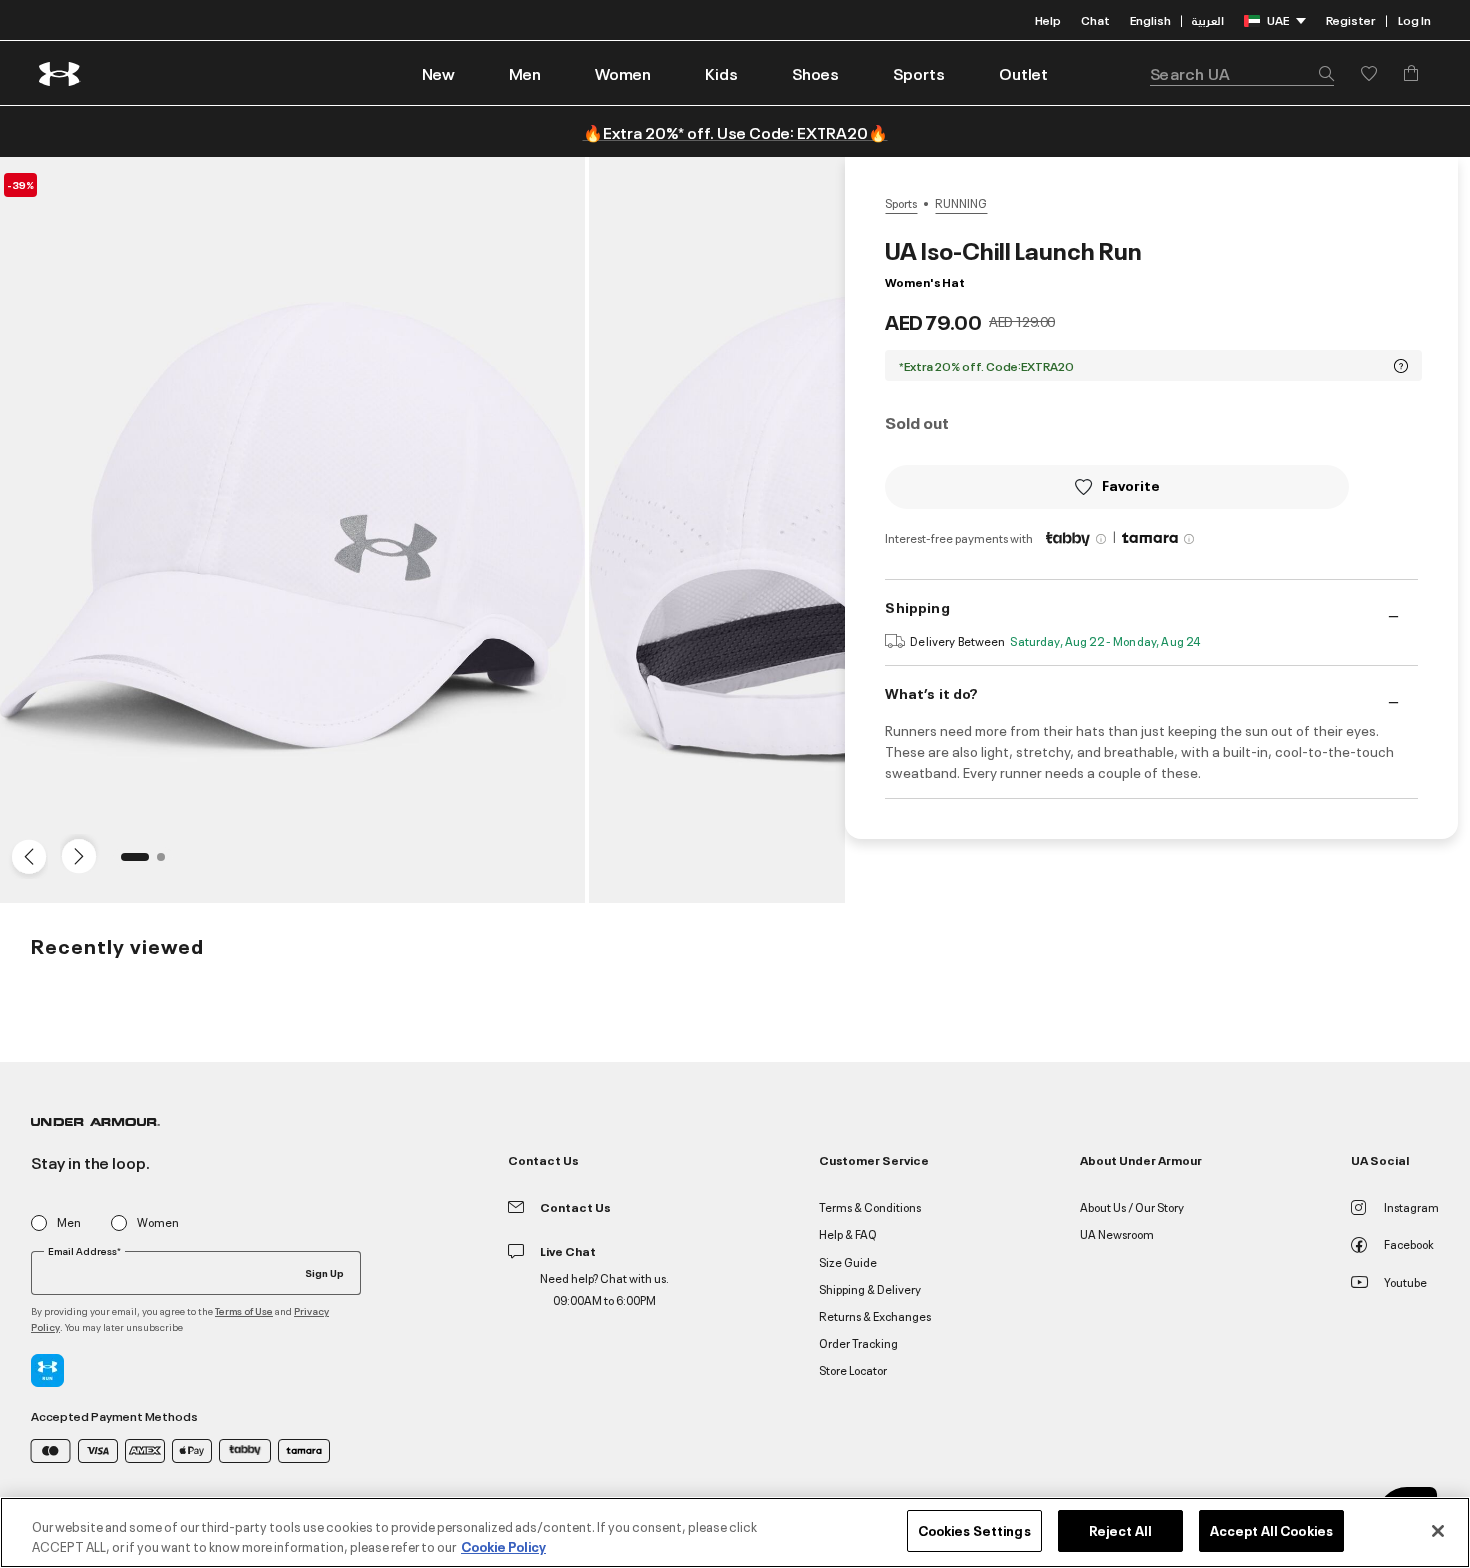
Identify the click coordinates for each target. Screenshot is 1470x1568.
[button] (525, 73)
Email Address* (84, 1251)
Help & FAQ (848, 1233)
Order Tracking (858, 1342)
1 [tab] (131, 863)
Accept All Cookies (1271, 1530)
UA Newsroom (1117, 1233)
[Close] (1438, 1531)
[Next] (76, 855)
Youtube (1405, 1281)
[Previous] (24, 855)
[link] (438, 73)
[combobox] (1242, 73)
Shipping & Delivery (870, 1288)
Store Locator (853, 1369)
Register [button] (1350, 19)
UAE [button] (1278, 19)
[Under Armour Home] (60, 73)
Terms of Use (244, 1310)
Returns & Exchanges (875, 1315)
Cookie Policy (503, 1546)
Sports (901, 203)
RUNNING (961, 203)
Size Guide (848, 1261)
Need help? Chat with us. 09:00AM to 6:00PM (604, 1288)
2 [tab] (167, 863)
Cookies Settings (974, 1530)
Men (69, 1222)
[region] (735, 1532)
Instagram (1411, 1206)
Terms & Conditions (870, 1206)
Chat (1095, 19)
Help (1048, 19)
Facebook (1409, 1243)
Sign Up (324, 1272)
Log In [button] (1414, 19)
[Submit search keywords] (1321, 73)
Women (158, 1222)
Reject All (1120, 1530)
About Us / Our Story (1132, 1206)
